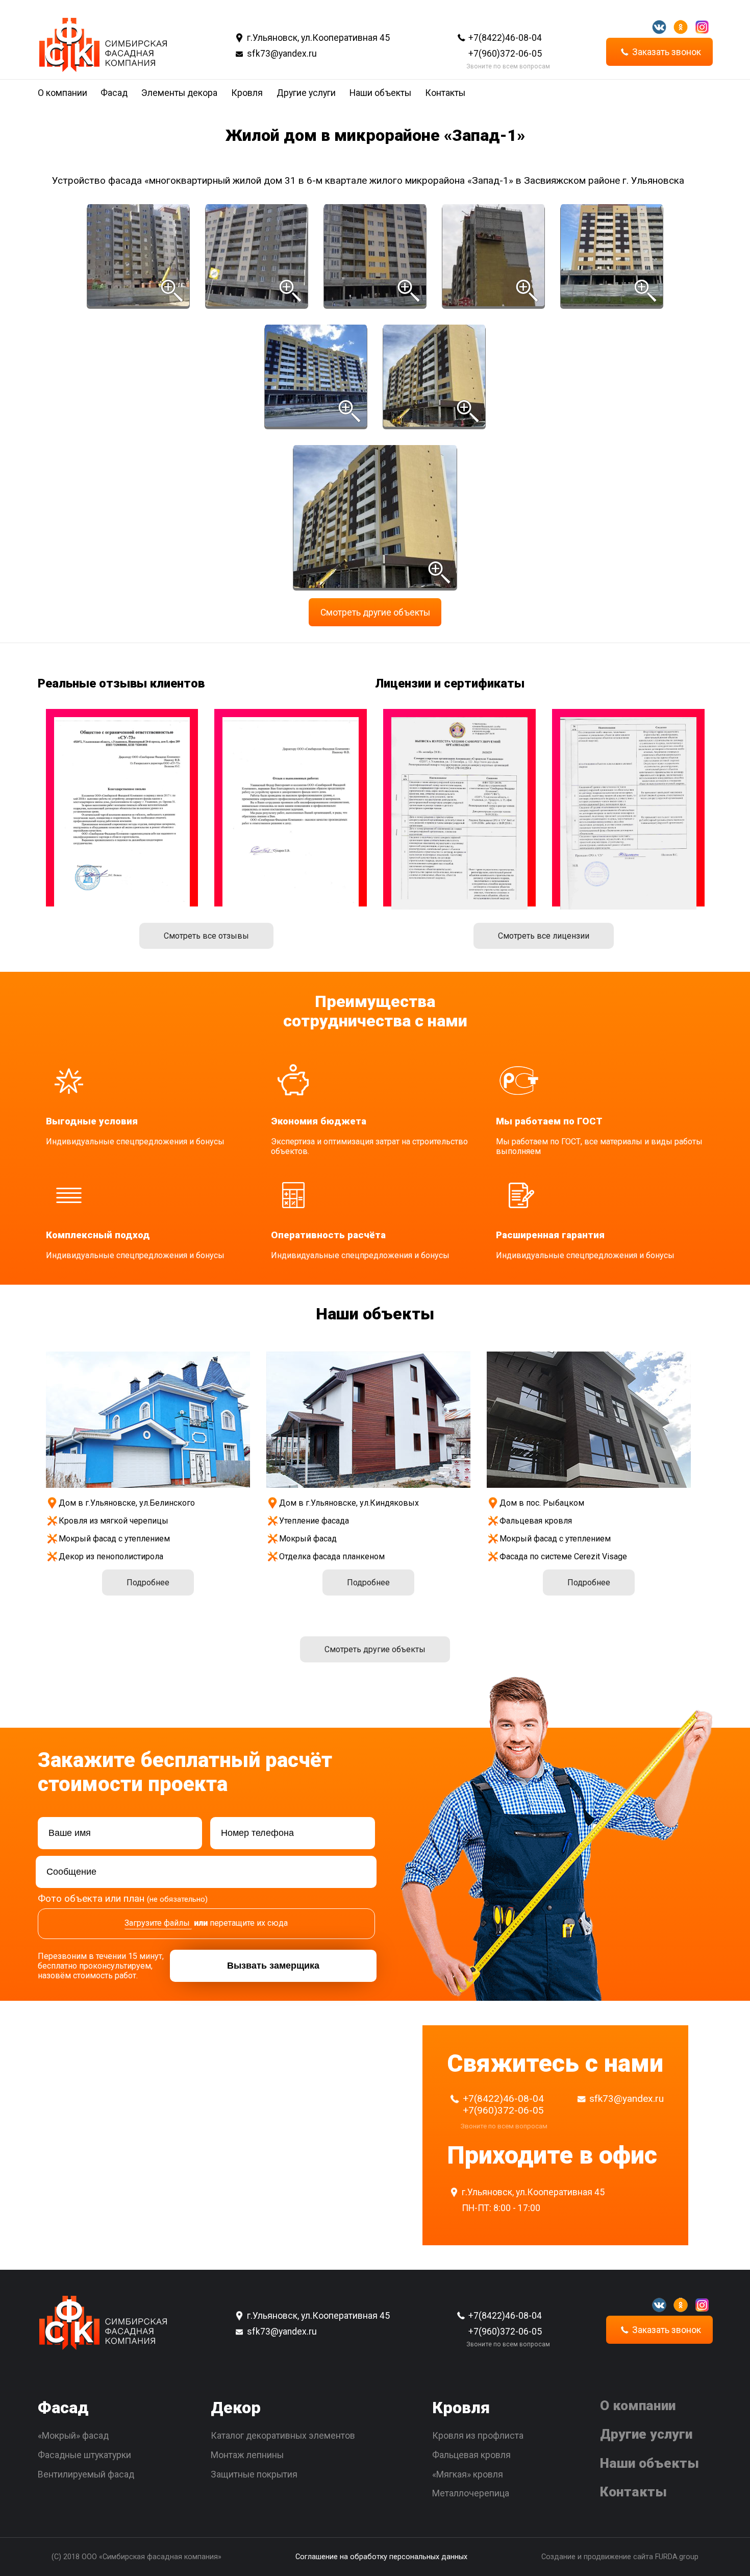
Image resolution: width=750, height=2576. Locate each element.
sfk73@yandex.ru (282, 54)
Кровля (247, 93)
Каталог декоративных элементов (283, 2436)
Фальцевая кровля (471, 2455)
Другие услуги (306, 93)
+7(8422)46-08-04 (505, 38)
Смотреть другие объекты (375, 612)
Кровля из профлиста (478, 2436)
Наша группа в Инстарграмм (702, 27)
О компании (62, 93)
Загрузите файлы (157, 1923)
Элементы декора (179, 93)
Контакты (445, 93)
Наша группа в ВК (659, 27)
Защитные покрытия (254, 2474)
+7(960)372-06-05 (505, 54)
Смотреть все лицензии (544, 936)
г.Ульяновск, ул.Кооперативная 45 (318, 38)
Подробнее (148, 1583)
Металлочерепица (471, 2493)
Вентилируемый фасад (86, 2474)
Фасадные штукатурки (84, 2455)
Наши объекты (380, 93)
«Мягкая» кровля (468, 2474)
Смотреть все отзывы (206, 936)
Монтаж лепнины (247, 2455)
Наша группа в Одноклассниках (681, 27)
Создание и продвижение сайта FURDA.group (620, 2557)
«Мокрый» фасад (73, 2436)
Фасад (114, 93)
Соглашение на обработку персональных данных (381, 2557)
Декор (236, 2408)
